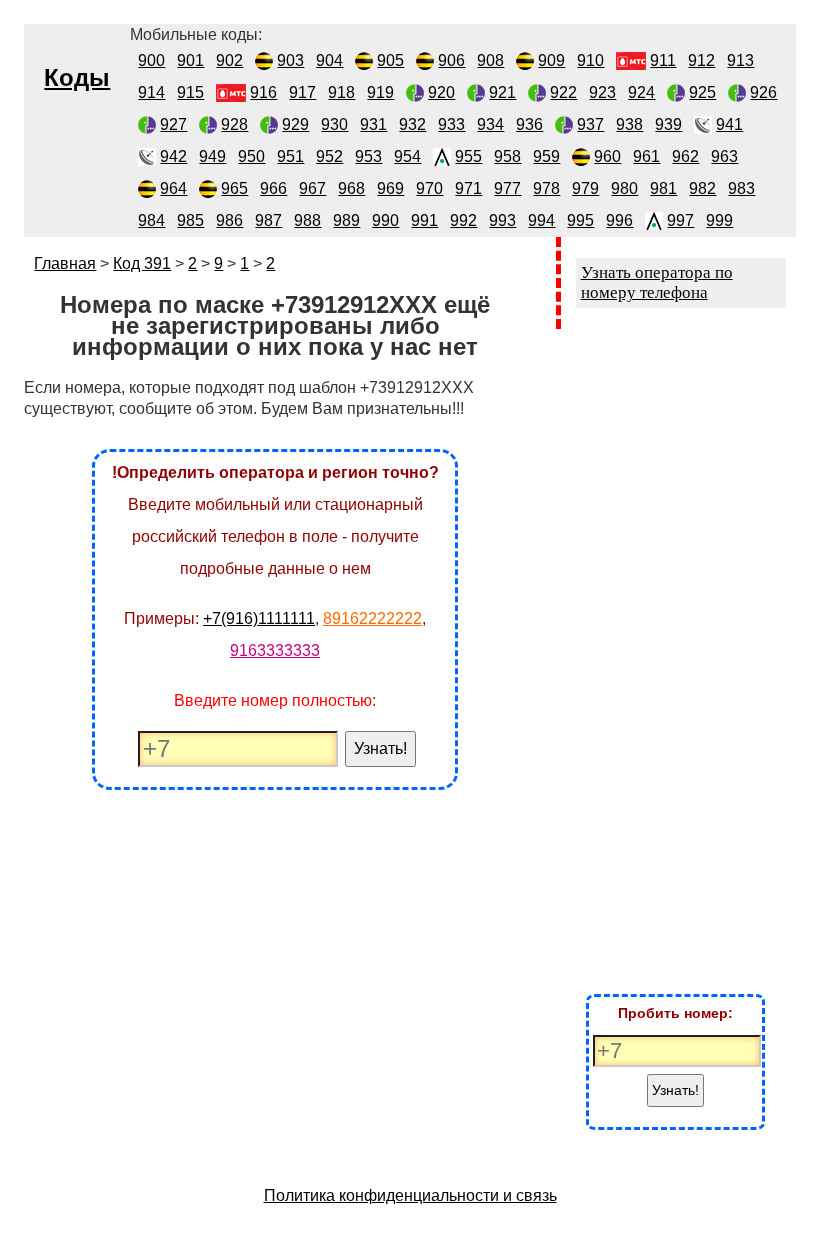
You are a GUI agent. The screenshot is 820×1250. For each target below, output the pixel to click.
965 (234, 188)
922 (563, 92)
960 (607, 156)
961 (646, 156)
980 (624, 188)
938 (629, 124)
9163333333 (275, 650)
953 (368, 156)
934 (490, 124)
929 (295, 124)
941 (729, 124)
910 (590, 60)
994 (541, 220)
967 (312, 188)
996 (619, 220)
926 (763, 92)
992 (463, 220)
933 (451, 124)
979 (585, 188)
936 (529, 124)
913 (740, 60)
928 (234, 124)
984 (151, 220)
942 (173, 156)
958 (507, 156)
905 (390, 60)
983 (741, 188)
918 (341, 92)
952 (329, 156)
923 (602, 92)
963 (724, 156)
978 (546, 188)
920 (441, 92)
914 (151, 92)
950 (251, 156)
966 (273, 188)
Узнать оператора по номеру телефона (657, 282)
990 (385, 220)
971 (468, 188)
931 (373, 124)
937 (590, 124)
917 (302, 92)
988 (307, 220)
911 (663, 60)
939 (668, 124)
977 (507, 188)
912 (701, 60)
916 (263, 92)
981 (663, 188)
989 (346, 220)
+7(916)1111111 (259, 618)
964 (173, 188)
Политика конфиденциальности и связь (410, 1195)
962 (685, 156)
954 (407, 156)
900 (151, 60)
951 (290, 156)
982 (702, 188)
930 (334, 124)
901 (190, 60)
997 (680, 220)
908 (490, 60)
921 (502, 92)
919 (380, 92)
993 (502, 220)
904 (329, 60)
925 (702, 92)
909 (551, 60)
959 (546, 156)
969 (390, 188)
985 (190, 220)
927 (173, 124)
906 (451, 60)
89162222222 (372, 618)
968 (351, 188)
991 (424, 220)
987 (268, 220)
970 (429, 188)
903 (290, 60)
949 (212, 156)
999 (719, 220)
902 (229, 60)
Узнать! (380, 748)
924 (641, 92)
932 (412, 124)
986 (229, 220)
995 (580, 220)
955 (468, 156)
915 (190, 92)
